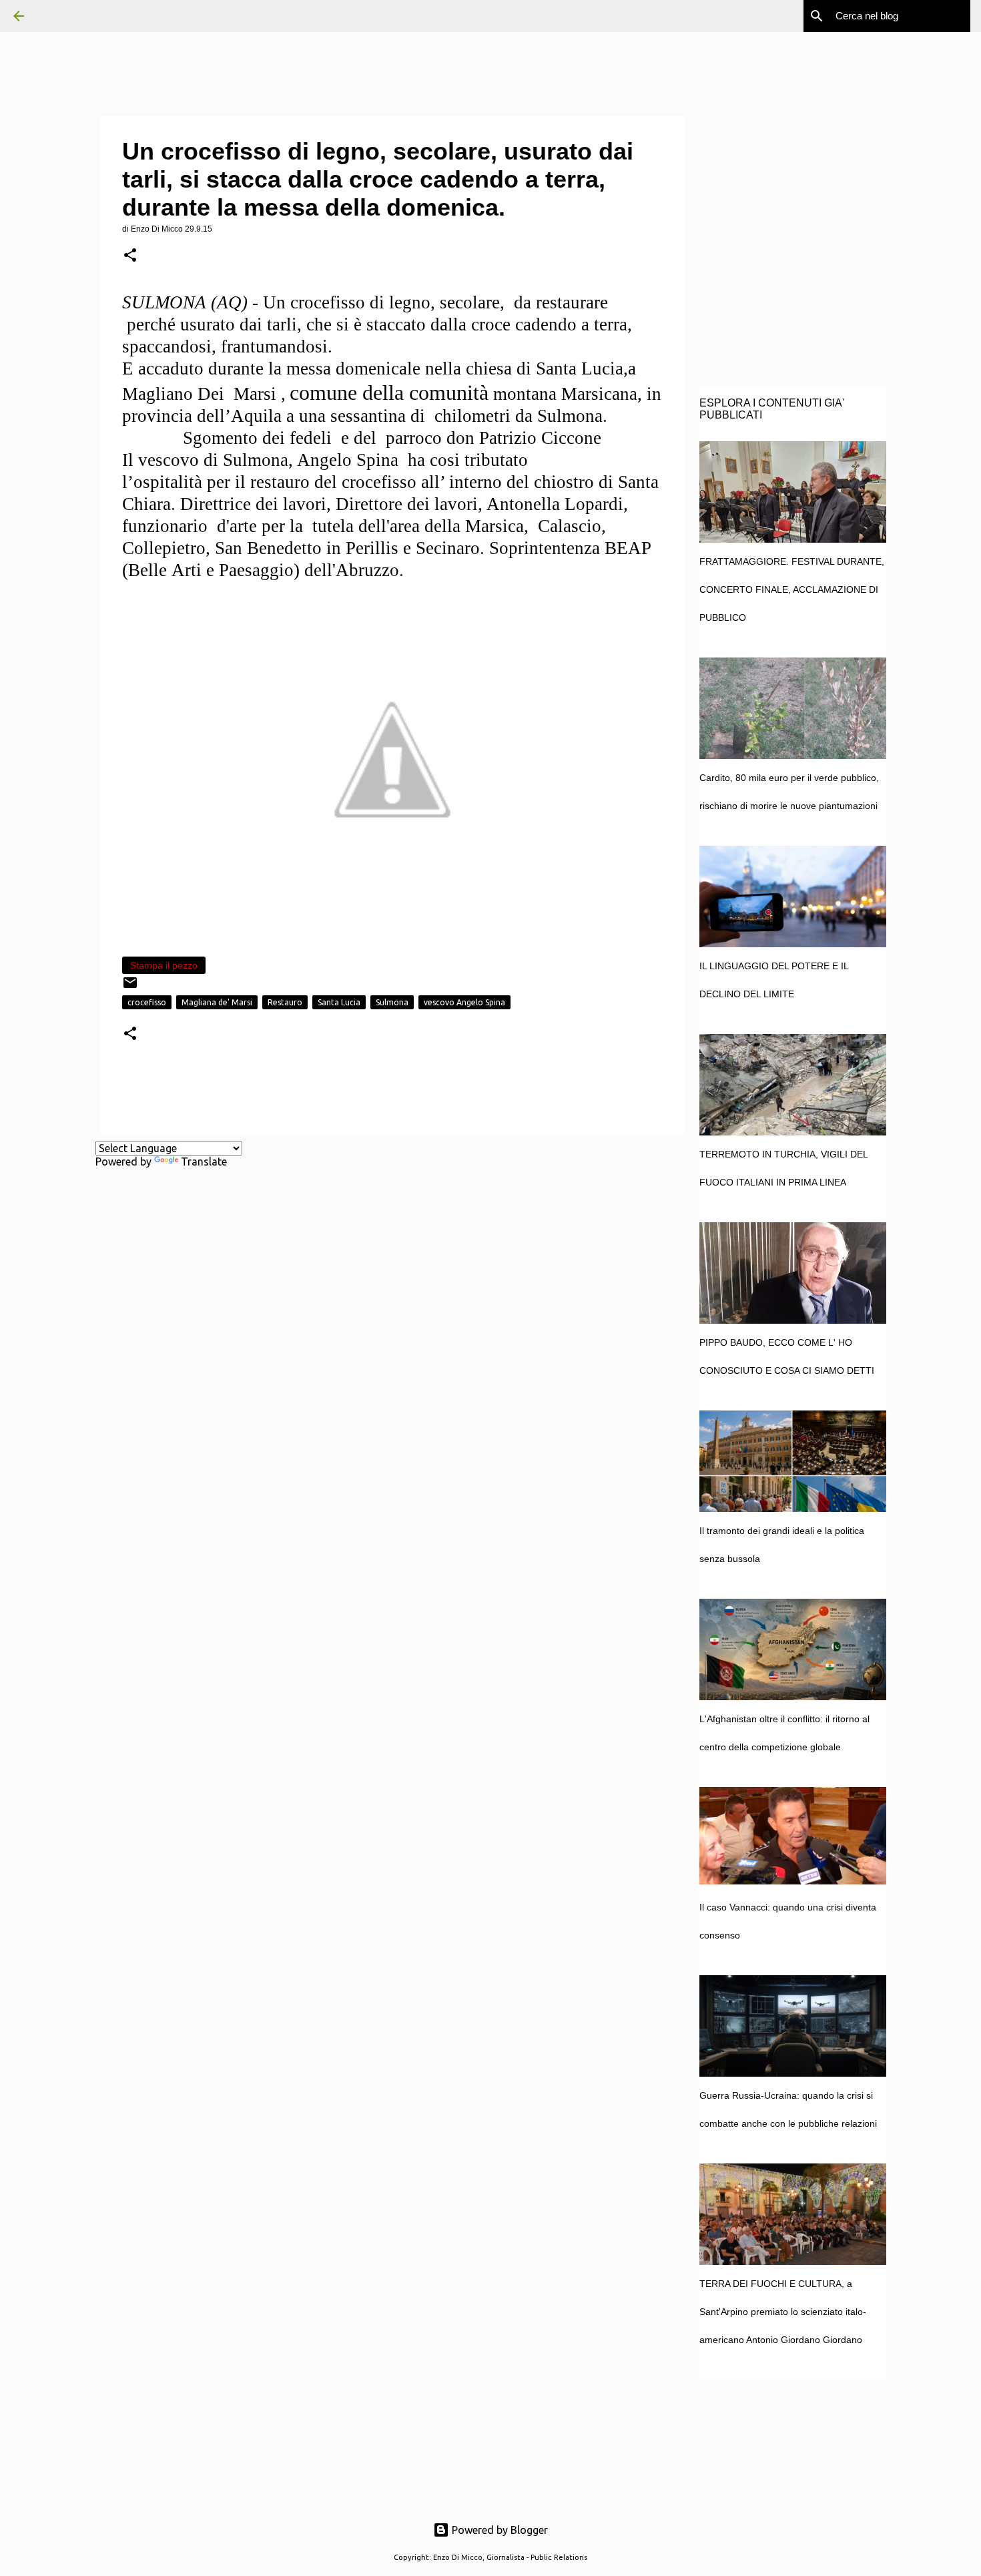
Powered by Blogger (499, 2530)
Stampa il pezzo (164, 965)
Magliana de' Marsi (217, 1002)
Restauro (285, 1002)
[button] (130, 256)
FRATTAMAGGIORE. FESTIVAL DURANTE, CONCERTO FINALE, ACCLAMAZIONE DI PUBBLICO (792, 589)
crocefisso (147, 1002)
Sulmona (392, 1002)
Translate (204, 1162)
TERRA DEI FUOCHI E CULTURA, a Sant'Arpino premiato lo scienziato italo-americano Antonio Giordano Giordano (783, 2312)
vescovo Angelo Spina (464, 1002)
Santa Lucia (339, 1002)
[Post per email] (130, 988)
